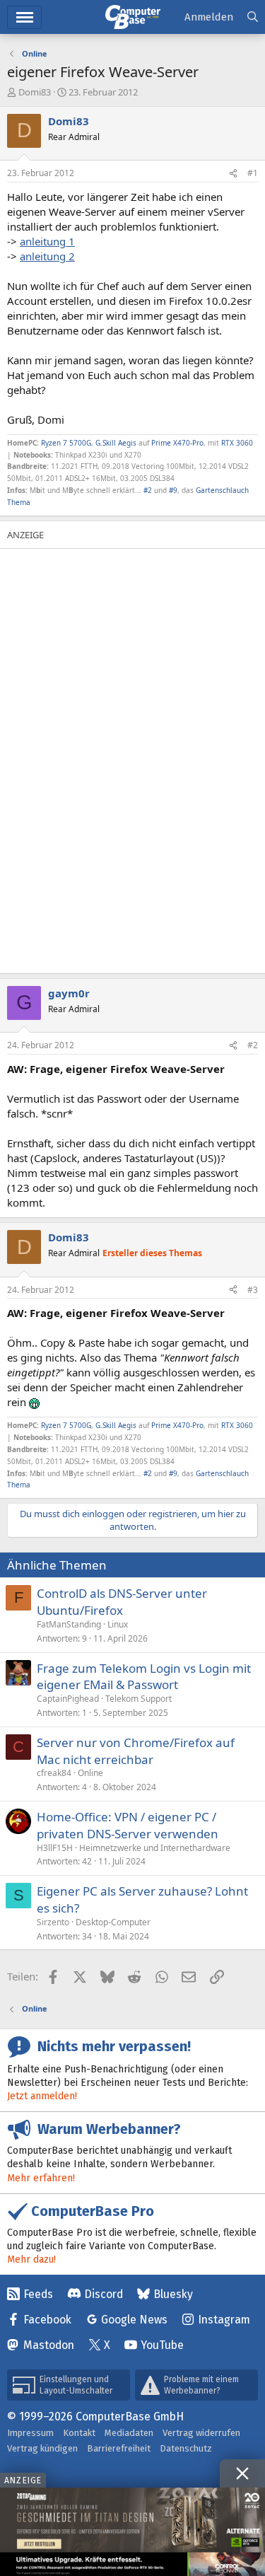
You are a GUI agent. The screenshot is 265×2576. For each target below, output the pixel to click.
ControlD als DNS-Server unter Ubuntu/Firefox (122, 1602)
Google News (134, 2320)
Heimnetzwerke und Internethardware (155, 1848)
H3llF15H (55, 1848)
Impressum (30, 2433)
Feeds (38, 2294)
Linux (118, 1624)
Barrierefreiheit (119, 2448)
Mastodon (49, 2345)
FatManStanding (69, 1624)
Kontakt (79, 2433)
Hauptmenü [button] (24, 17)
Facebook (47, 2320)
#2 (148, 490)
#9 (173, 490)
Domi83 (35, 92)
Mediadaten (129, 2433)
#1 (253, 173)
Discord (104, 2294)
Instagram (224, 2320)
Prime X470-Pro (177, 443)
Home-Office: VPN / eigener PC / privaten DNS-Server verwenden (128, 1825)
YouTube (162, 2345)
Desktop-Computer (113, 1922)
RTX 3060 (237, 443)
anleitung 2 (47, 256)
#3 (253, 1290)
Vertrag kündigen (42, 2448)
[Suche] (253, 17)
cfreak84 (54, 1773)
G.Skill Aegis (116, 443)
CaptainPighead (68, 1699)
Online (90, 1773)
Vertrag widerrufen (201, 2433)
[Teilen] (233, 174)
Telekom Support (139, 1699)
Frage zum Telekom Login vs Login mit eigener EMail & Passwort (144, 1677)
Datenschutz (186, 2448)
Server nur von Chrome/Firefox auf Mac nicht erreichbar (136, 1751)
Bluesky (173, 2294)
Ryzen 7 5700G (66, 443)
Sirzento (53, 1922)
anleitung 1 (47, 241)
